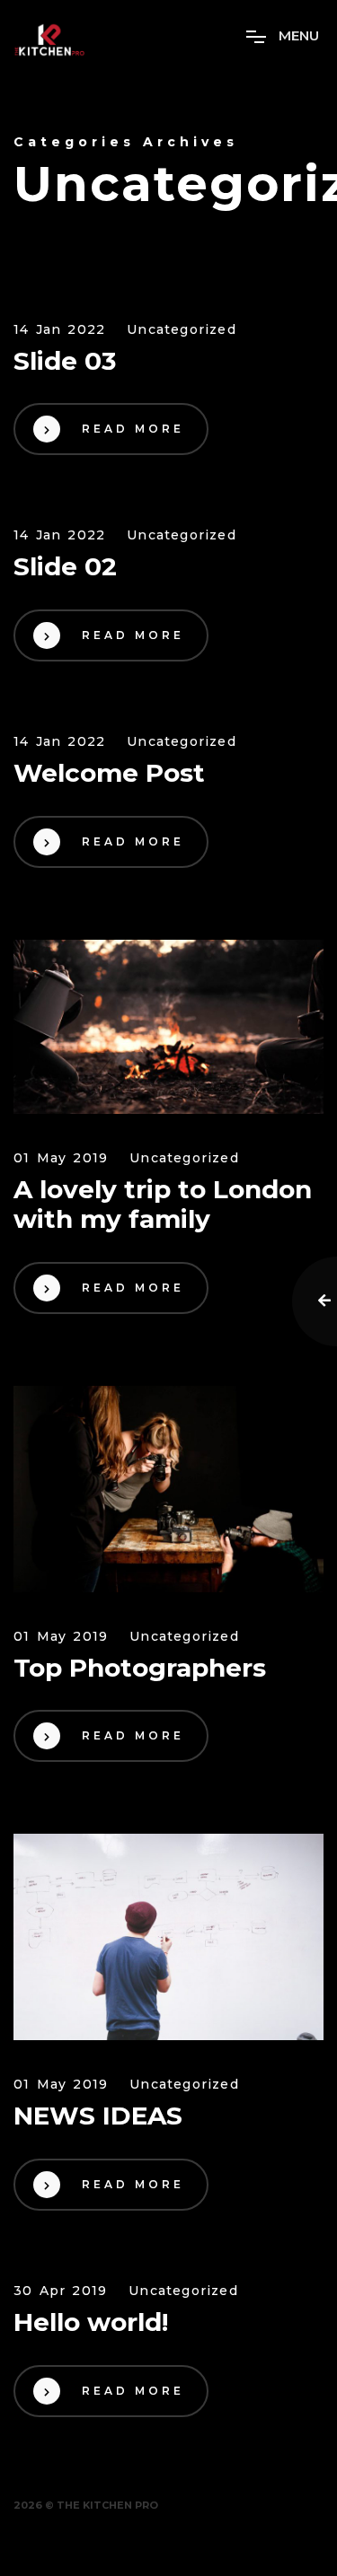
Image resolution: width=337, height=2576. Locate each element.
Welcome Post (109, 773)
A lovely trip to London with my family (163, 1205)
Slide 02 (65, 567)
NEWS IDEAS (98, 2116)
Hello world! (91, 2322)
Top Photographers (140, 1668)
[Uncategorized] (168, 1027)
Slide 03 (65, 361)
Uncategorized (182, 330)
